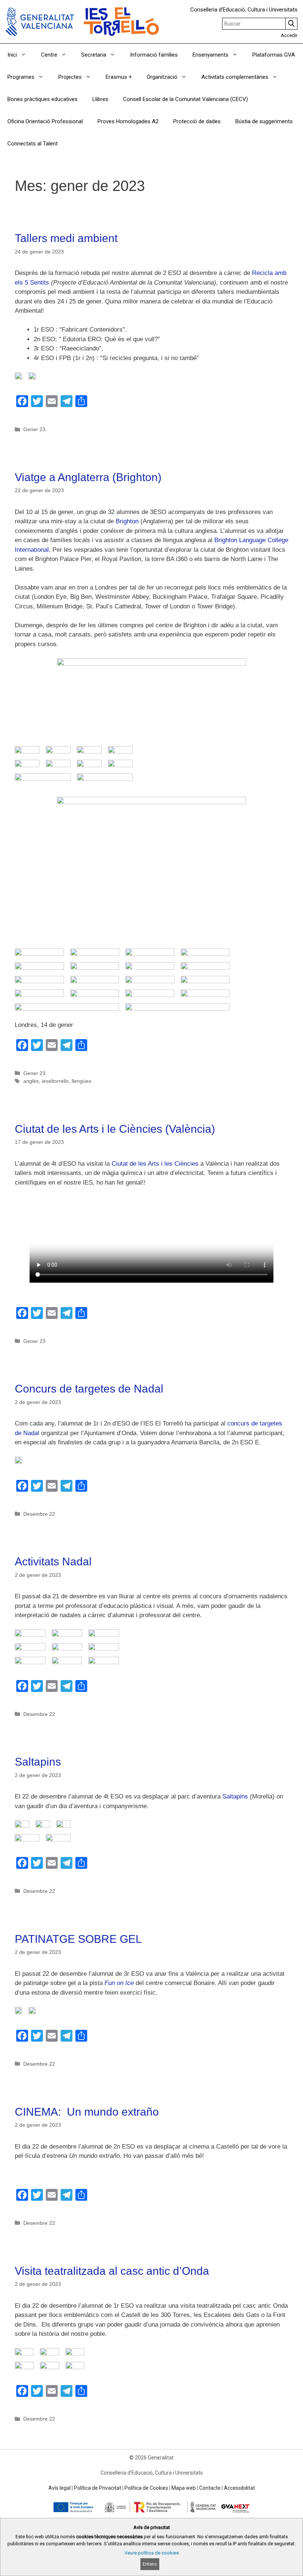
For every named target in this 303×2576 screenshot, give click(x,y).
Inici (12, 55)
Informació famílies (154, 55)
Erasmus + (119, 77)
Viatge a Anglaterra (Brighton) (88, 477)
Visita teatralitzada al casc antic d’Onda (112, 2271)
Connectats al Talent (33, 144)
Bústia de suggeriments (264, 121)
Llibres (100, 99)
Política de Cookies (146, 2488)
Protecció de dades (197, 121)
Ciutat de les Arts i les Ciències (154, 1164)
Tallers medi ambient (66, 238)
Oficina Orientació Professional (45, 121)
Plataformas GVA (274, 55)
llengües (81, 1081)
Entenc (150, 2564)
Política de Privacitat (98, 2488)
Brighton (127, 521)
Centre (49, 55)
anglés (31, 1081)
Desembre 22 (39, 1514)
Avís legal (59, 2488)
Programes (21, 77)
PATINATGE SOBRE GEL (78, 1939)
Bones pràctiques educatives (42, 99)
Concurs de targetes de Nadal (89, 1389)
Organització (162, 77)
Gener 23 (34, 429)
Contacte (210, 2488)
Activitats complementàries (235, 77)
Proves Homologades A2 (128, 121)
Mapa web (184, 2488)
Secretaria (94, 55)
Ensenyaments (210, 55)
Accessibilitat (239, 2488)
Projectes (70, 77)
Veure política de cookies (152, 2553)
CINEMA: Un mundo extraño (87, 2112)
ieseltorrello (55, 1081)
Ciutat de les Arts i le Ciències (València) (115, 1129)
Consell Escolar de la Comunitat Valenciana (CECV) (185, 99)
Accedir (289, 35)
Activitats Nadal (53, 1561)
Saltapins (38, 1762)
